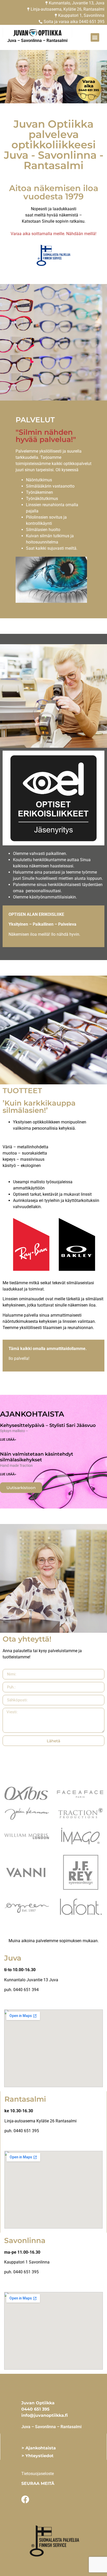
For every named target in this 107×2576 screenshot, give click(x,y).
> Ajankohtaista (39, 2448)
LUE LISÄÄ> (8, 1440)
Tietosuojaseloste (38, 2474)
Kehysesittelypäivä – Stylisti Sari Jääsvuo (48, 1425)
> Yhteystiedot (38, 2456)
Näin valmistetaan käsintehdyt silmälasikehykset (37, 1457)
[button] (95, 37)
